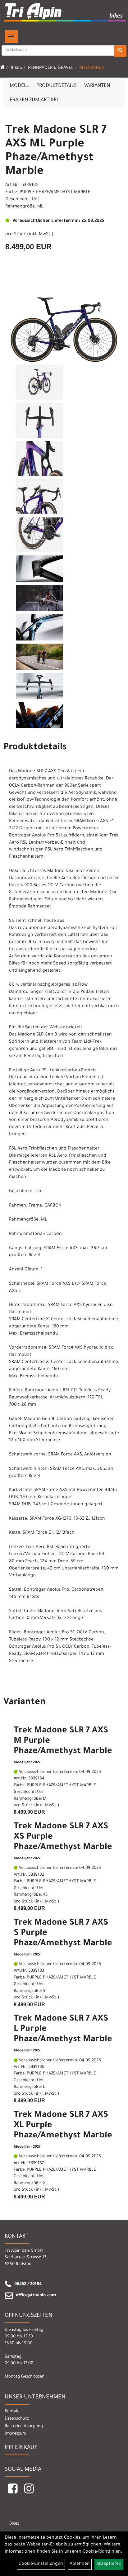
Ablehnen (80, 2564)
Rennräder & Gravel (51, 68)
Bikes (16, 68)
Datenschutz (17, 2419)
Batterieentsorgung (24, 2426)
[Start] (2, 68)
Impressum (15, 2434)
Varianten (97, 86)
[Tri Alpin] (65, 13)
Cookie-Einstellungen (41, 2564)
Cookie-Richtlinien (102, 2552)
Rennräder (91, 68)
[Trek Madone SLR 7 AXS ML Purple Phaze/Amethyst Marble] (64, 323)
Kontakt (12, 2411)
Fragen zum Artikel (34, 100)
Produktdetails (57, 86)
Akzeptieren (109, 2564)
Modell (19, 86)
